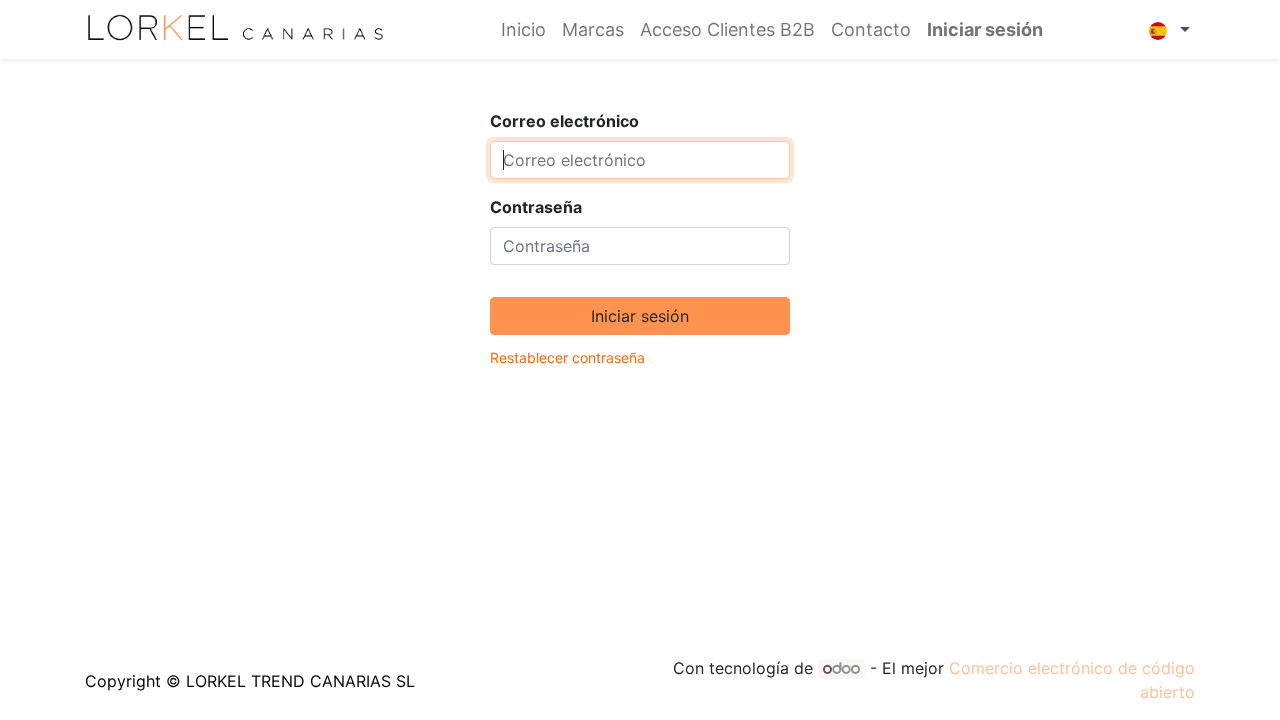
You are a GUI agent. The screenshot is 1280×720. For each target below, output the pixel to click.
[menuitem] (523, 29)
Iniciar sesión (985, 29)
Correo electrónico (564, 121)
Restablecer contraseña (567, 357)
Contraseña (536, 207)
